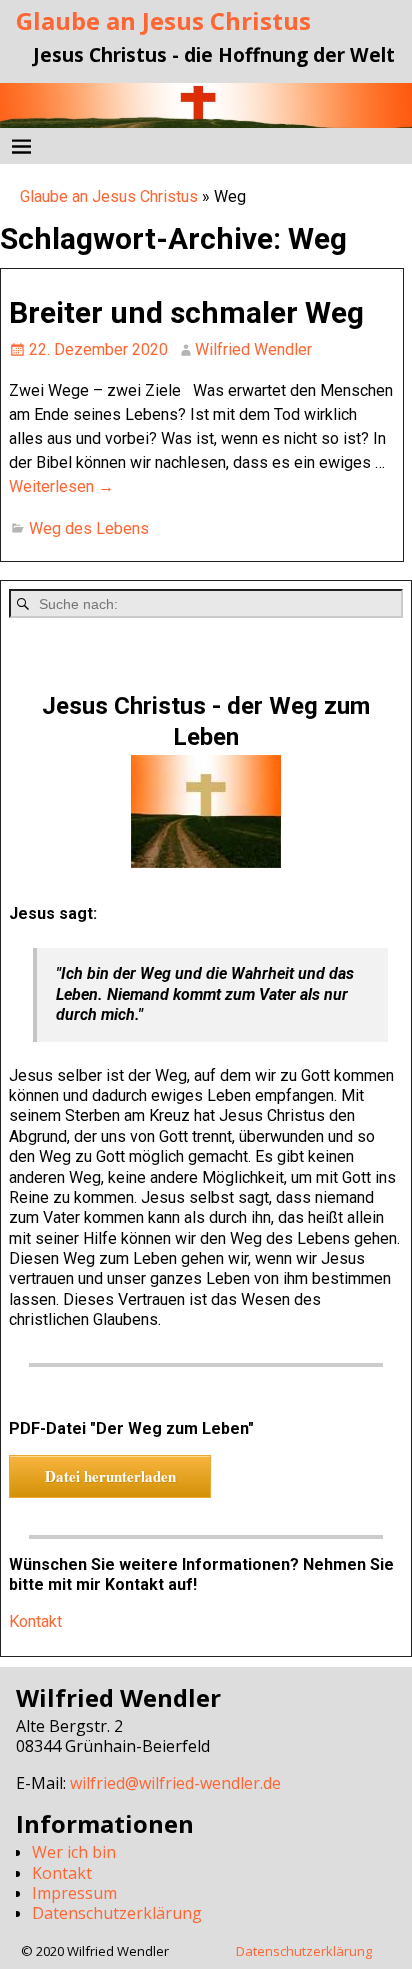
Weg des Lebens (89, 528)
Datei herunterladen (110, 1476)
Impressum (74, 1893)
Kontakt (35, 1621)
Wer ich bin (74, 1852)
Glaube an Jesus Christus (163, 20)
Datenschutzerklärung (117, 1913)
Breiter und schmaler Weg (186, 312)
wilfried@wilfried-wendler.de (175, 1783)
